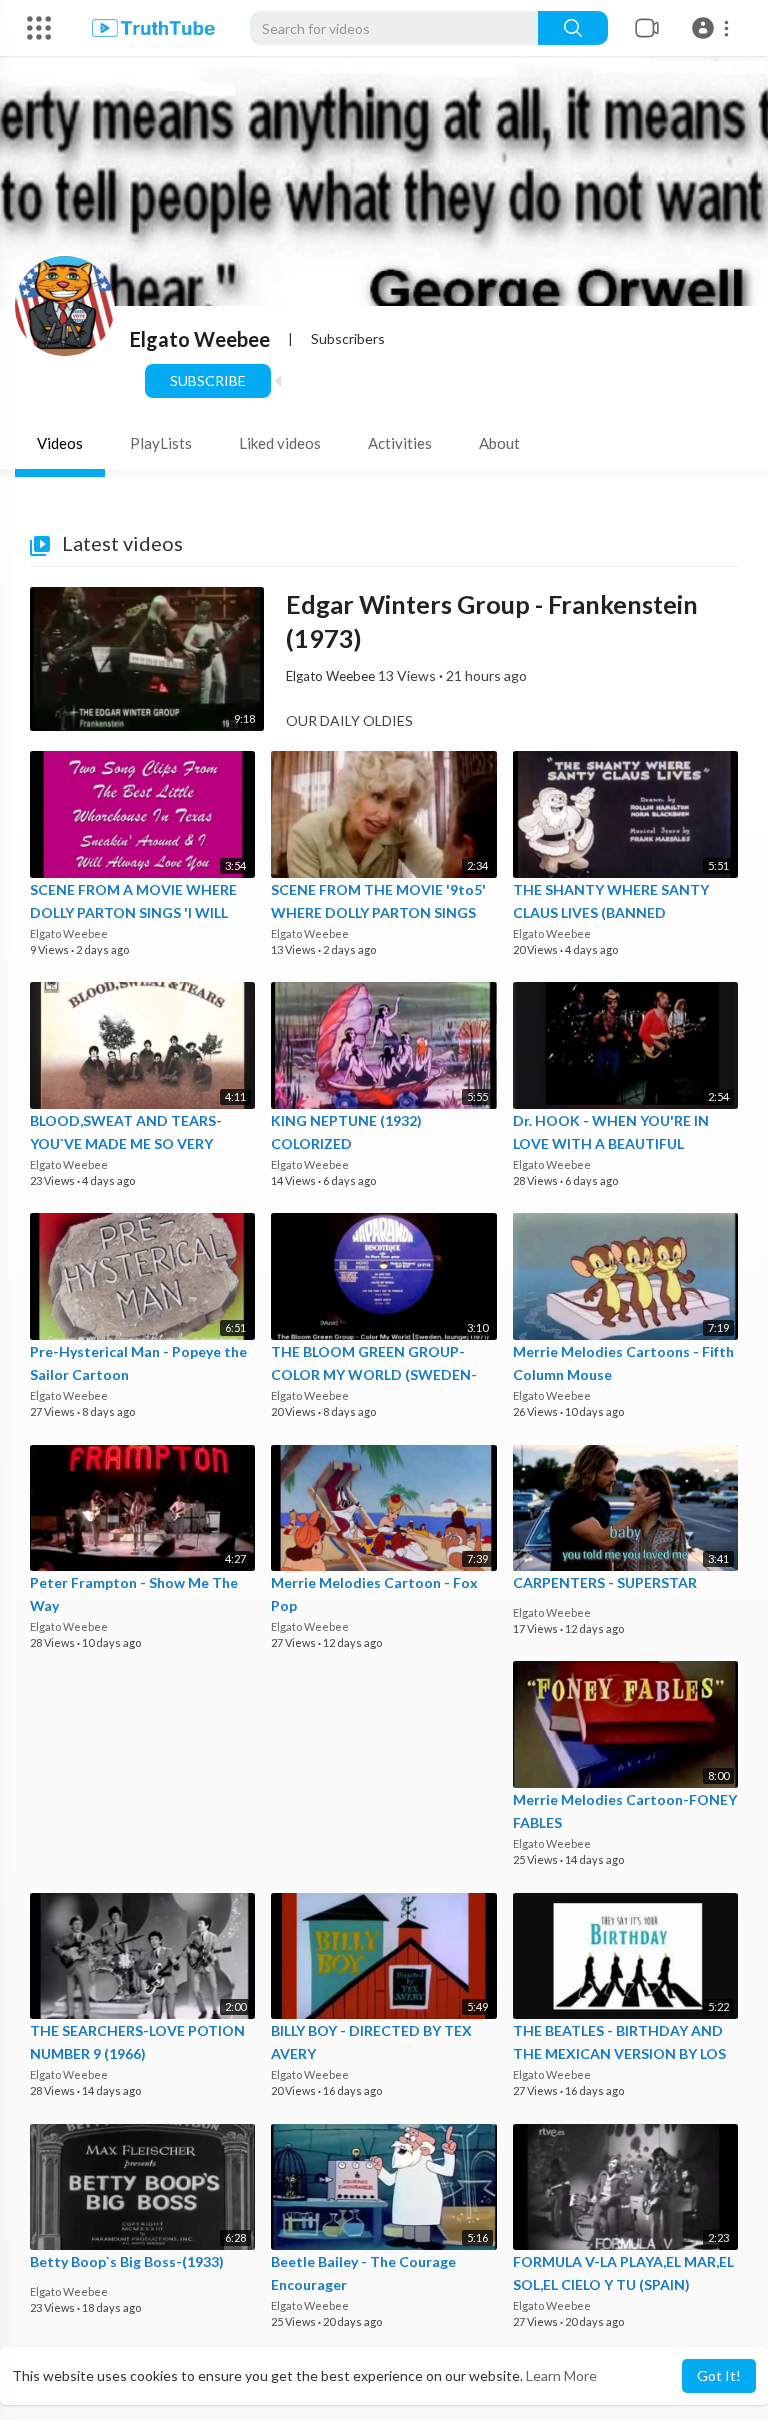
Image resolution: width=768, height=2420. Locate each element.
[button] (713, 28)
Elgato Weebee (200, 339)
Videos (60, 443)
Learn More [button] (561, 2375)
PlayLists (161, 443)
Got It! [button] (719, 2375)
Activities (400, 443)
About (499, 443)
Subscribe (208, 380)
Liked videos (280, 443)
